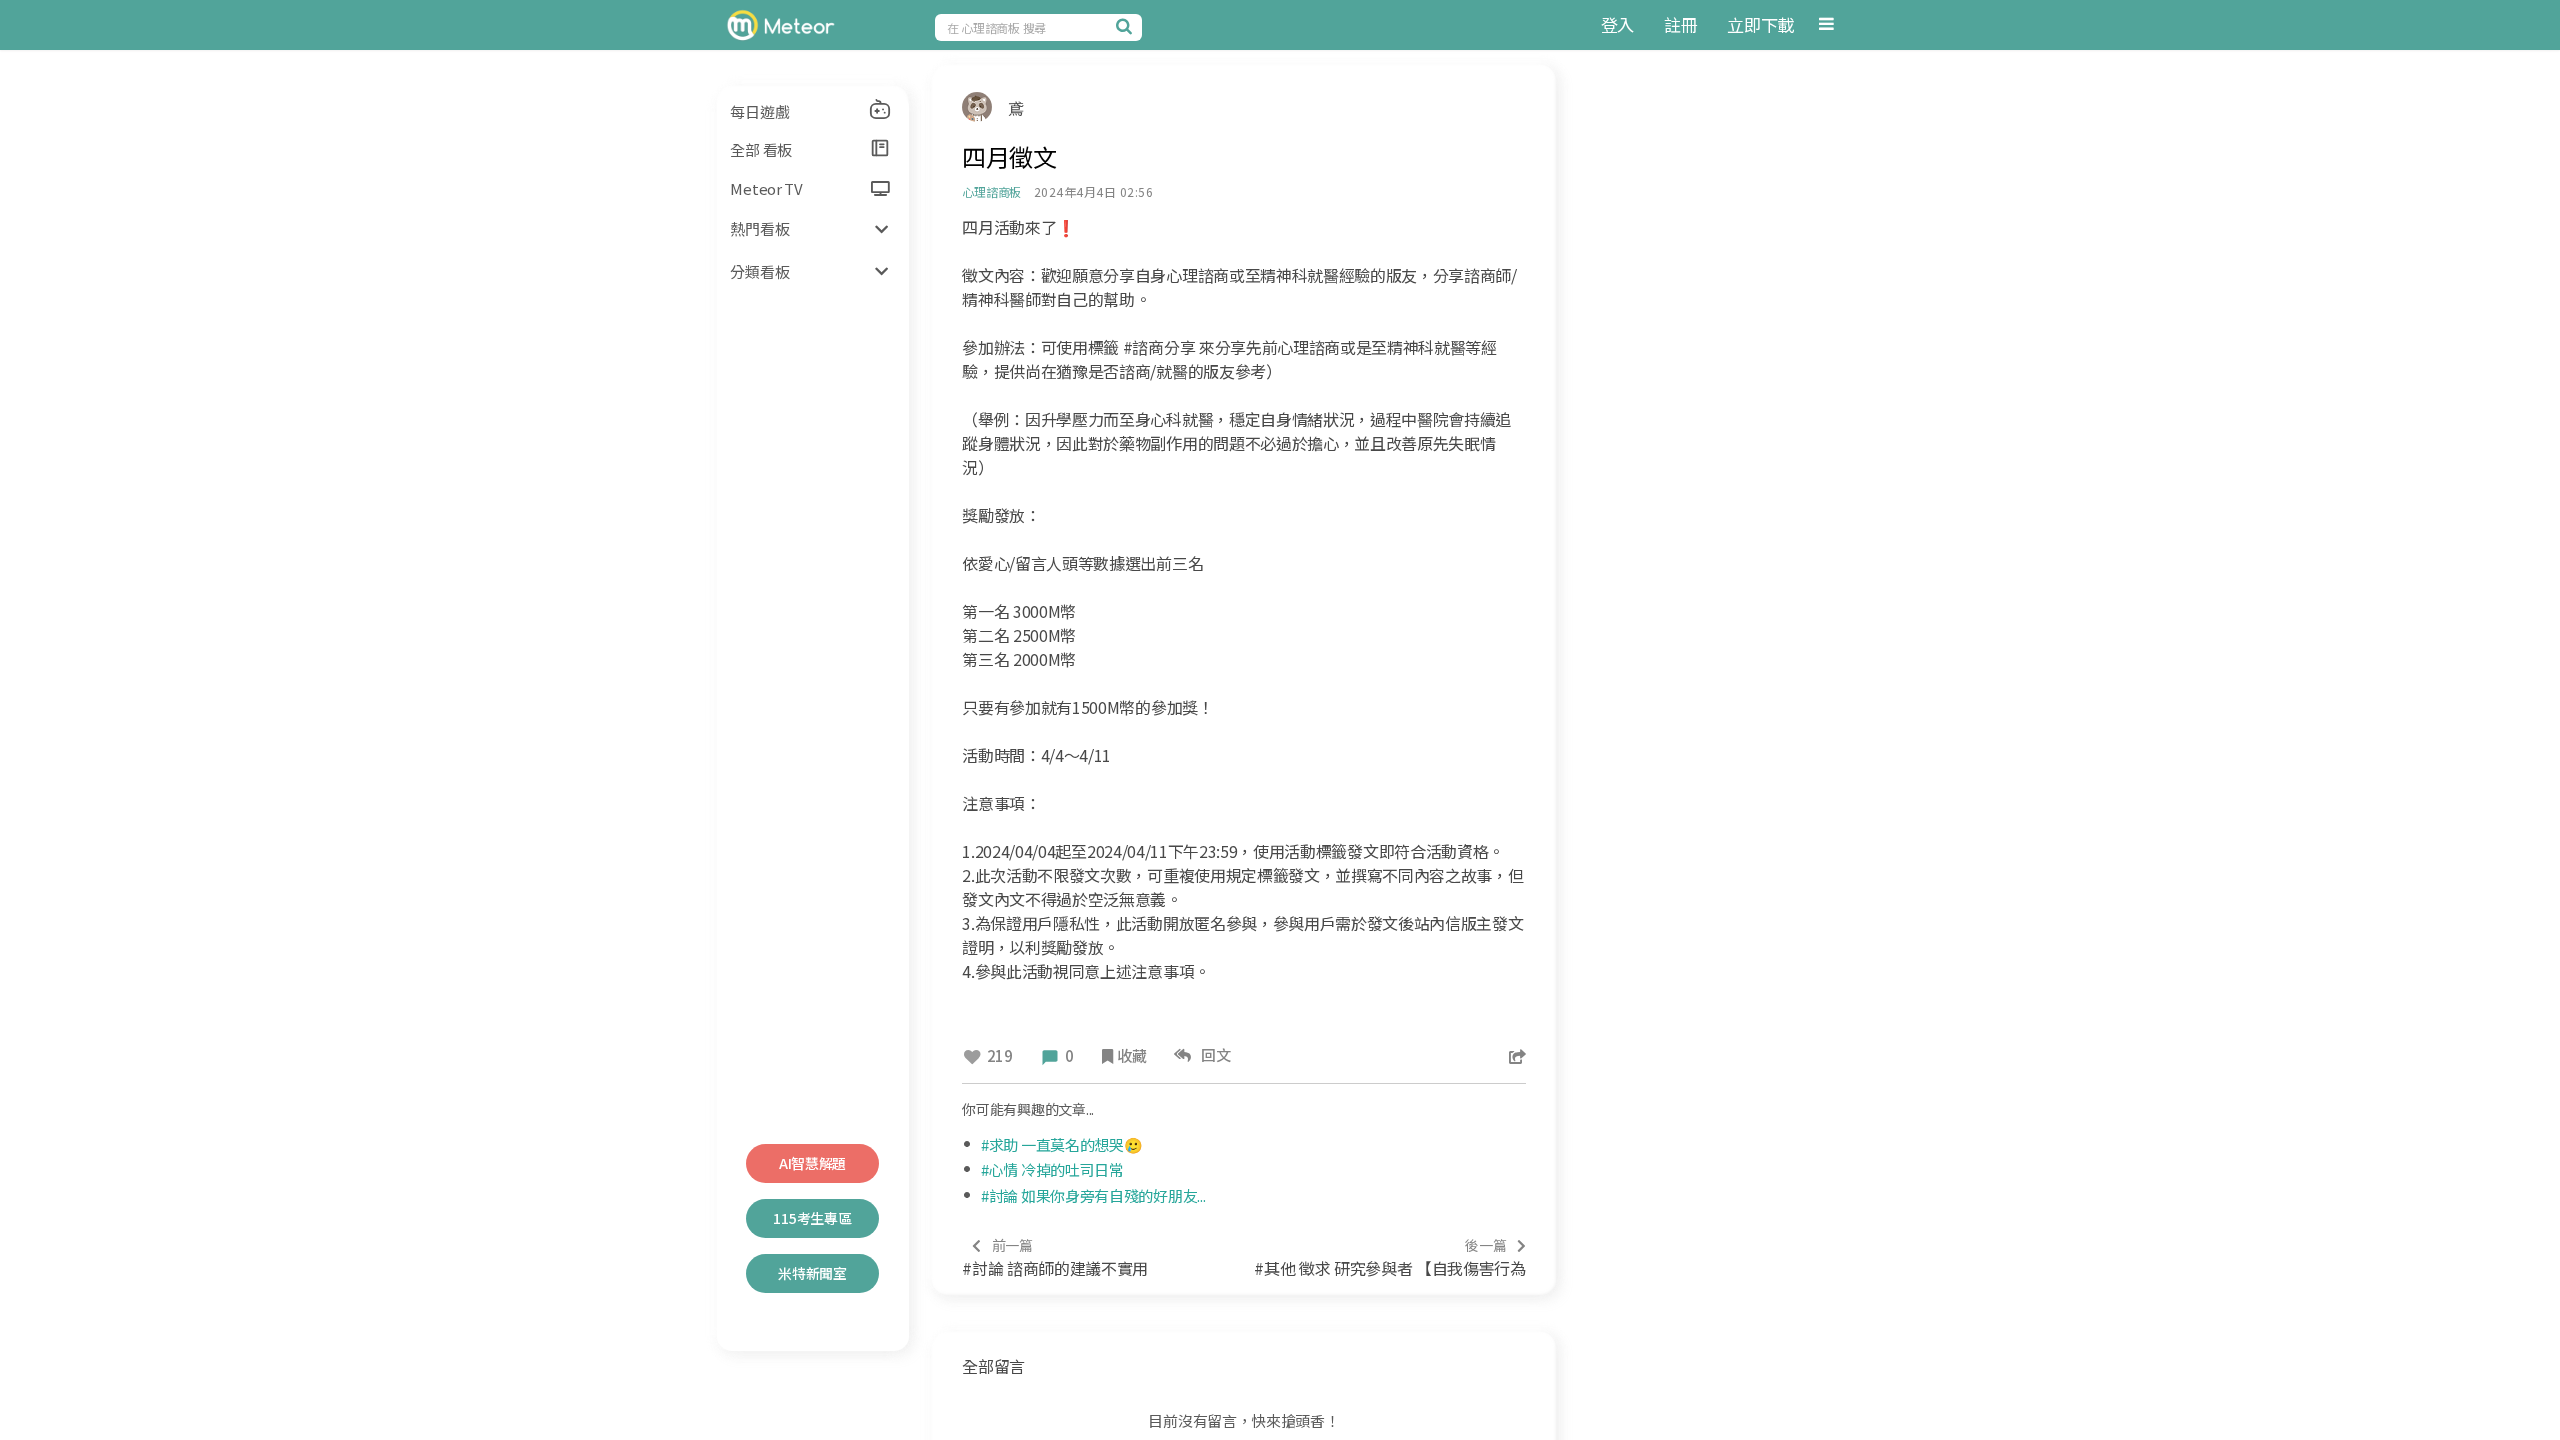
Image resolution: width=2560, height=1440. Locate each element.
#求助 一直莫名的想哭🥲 (1061, 1144)
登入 (1617, 24)
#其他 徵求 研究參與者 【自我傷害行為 (1390, 1257)
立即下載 (1760, 24)
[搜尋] (1127, 26)
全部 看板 (761, 149)
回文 (1213, 1054)
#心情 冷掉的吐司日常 (1052, 1169)
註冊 (1680, 24)
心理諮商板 (991, 191)
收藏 (1131, 1055)
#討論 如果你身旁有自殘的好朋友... (1093, 1195)
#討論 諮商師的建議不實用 (1055, 1257)
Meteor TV (766, 188)
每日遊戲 (759, 111)
